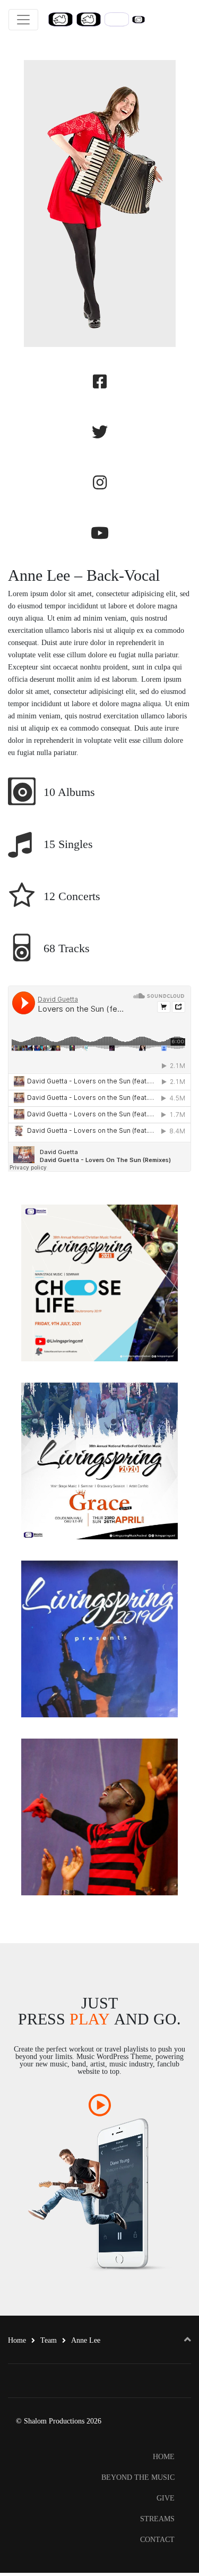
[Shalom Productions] (96, 19)
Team (49, 2340)
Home (17, 2340)
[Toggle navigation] (23, 20)
